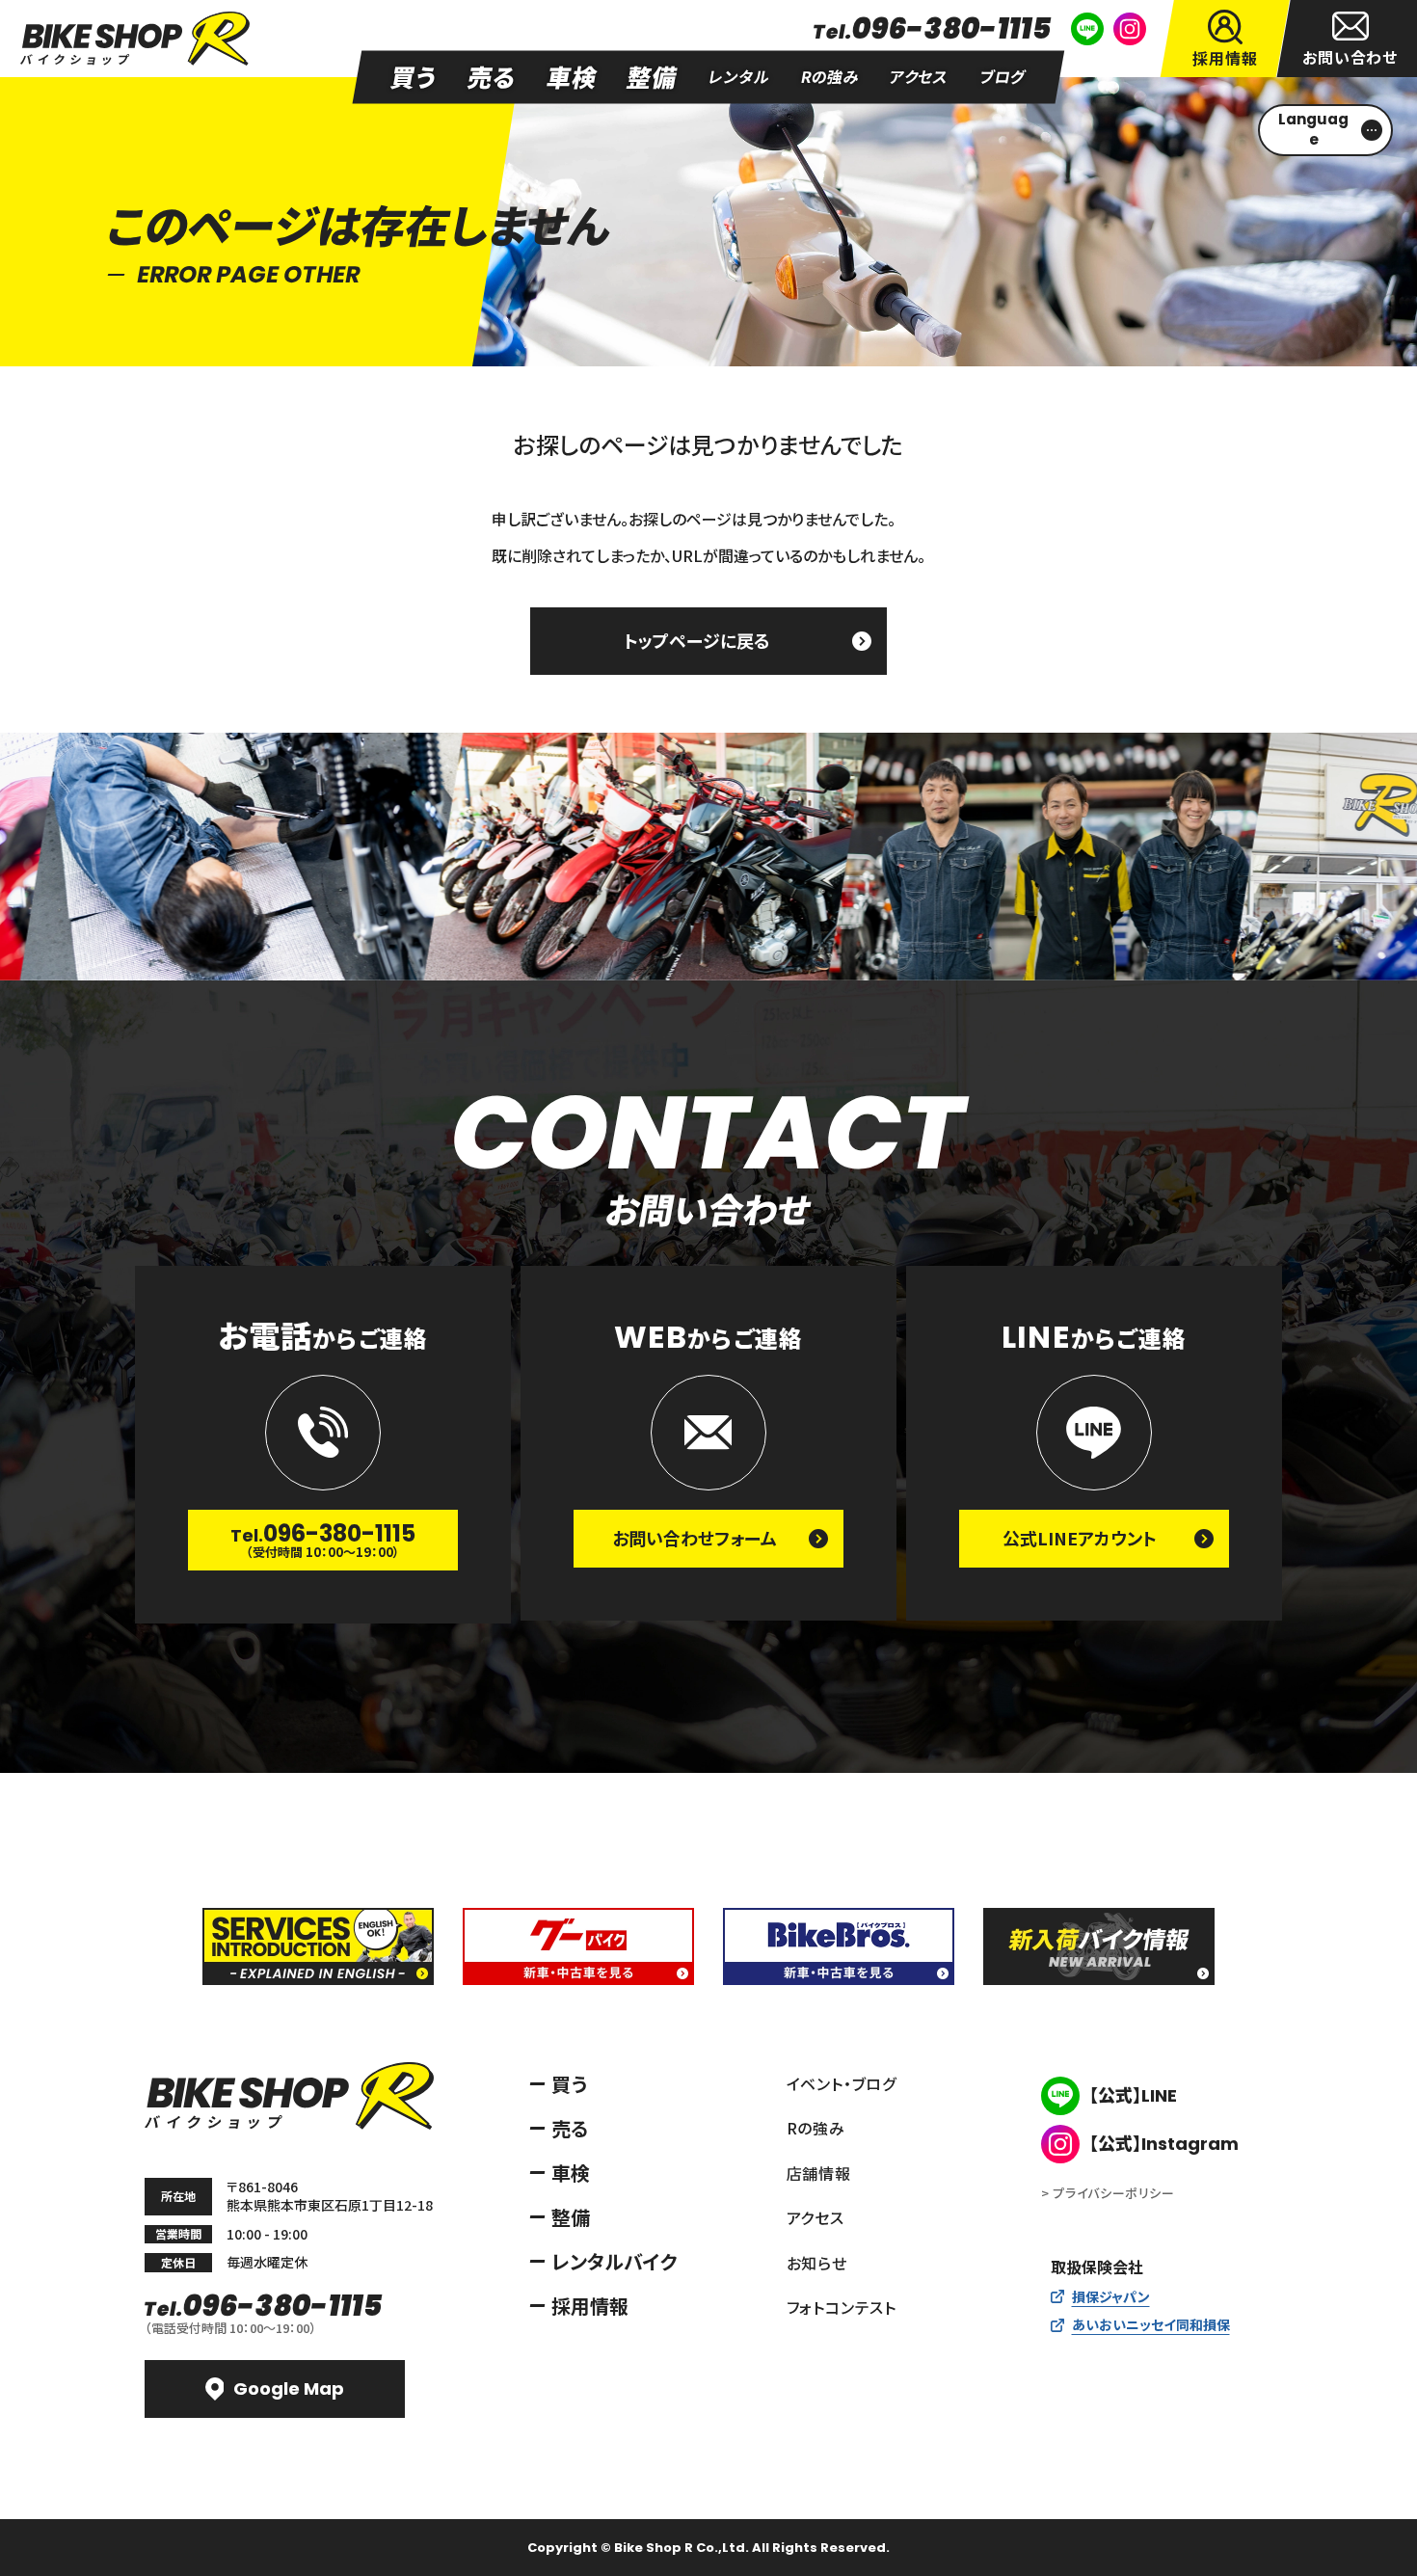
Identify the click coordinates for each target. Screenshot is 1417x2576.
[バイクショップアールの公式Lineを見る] (1087, 29)
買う (569, 2084)
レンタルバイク (615, 2261)
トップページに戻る (697, 640)
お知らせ (817, 2263)
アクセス (815, 2217)
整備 (571, 2217)
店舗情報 (819, 2173)
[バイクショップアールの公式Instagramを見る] (1130, 29)
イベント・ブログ (842, 2083)
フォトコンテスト (842, 2307)
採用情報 (590, 2306)
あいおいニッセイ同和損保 (1151, 2324)
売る (570, 2128)
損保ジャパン (1111, 2296)
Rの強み (816, 2128)
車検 (571, 2173)
